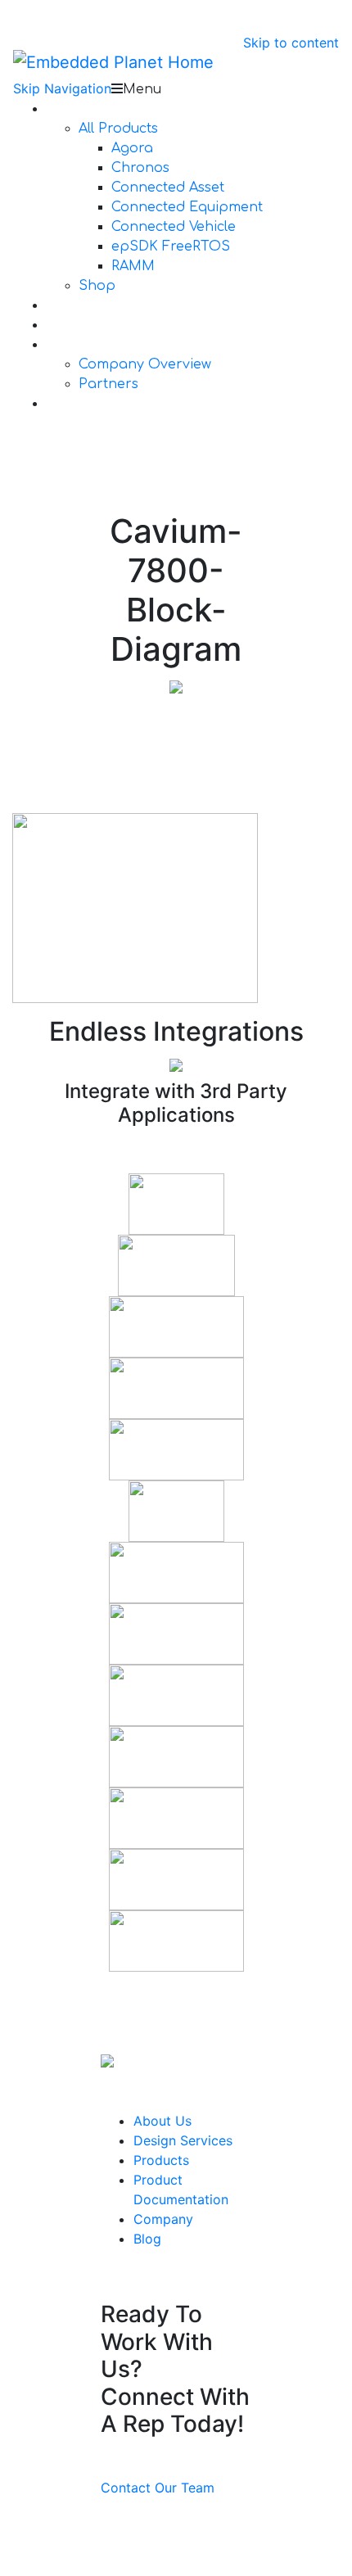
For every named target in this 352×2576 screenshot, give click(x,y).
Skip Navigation (62, 88)
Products (161, 2160)
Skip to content (291, 43)
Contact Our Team (158, 2488)
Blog (147, 2239)
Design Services (183, 2140)
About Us (162, 2121)
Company (163, 2219)
